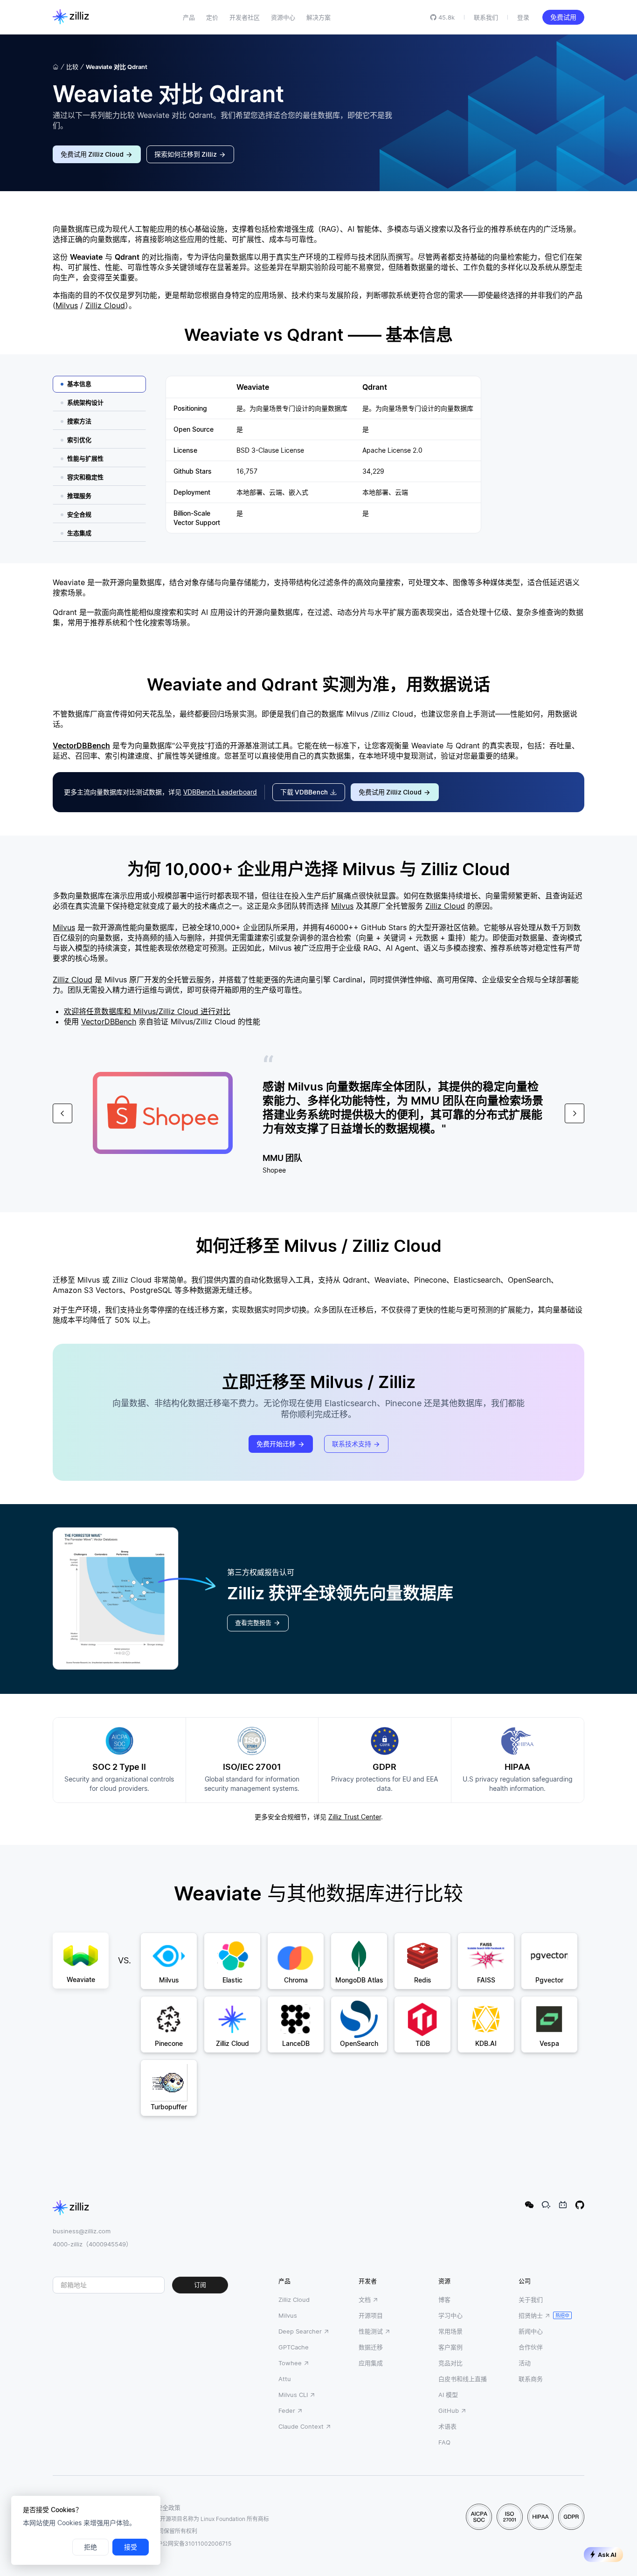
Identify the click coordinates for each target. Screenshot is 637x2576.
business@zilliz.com (82, 2231)
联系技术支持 (352, 1444)
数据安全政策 (162, 2507)
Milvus (67, 305)
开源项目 (371, 2315)
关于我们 (531, 2300)
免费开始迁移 (276, 1444)
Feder (287, 2410)
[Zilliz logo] (71, 17)
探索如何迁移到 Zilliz (186, 154)
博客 (444, 2300)
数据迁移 (371, 2347)
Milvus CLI (293, 2395)
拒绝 (90, 2547)
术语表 (447, 2426)
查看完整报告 (253, 1623)
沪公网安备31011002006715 (194, 2544)
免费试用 (563, 17)
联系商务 (531, 2379)
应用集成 (371, 2363)
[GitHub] (580, 2205)
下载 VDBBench (304, 792)
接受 (131, 2547)
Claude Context (301, 2426)
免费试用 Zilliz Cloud (92, 154)
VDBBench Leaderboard (220, 792)
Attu (285, 2379)
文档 (365, 2300)
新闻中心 (531, 2331)
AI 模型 (448, 2395)
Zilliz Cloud (105, 305)
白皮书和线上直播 (463, 2379)
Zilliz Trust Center (355, 1817)
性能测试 (371, 2331)
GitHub (449, 2410)
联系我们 (486, 17)
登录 (523, 17)
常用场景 (450, 2331)
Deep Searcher (300, 2331)
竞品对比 (450, 2363)
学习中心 (450, 2315)
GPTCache (294, 2347)
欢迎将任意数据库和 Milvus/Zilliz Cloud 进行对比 (147, 1011)
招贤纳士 (531, 2315)
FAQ (444, 2442)
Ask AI (607, 2555)
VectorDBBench (81, 746)
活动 (525, 2363)
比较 (72, 67)
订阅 (200, 2285)
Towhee (290, 2363)
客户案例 (450, 2347)
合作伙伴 (531, 2347)
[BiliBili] (563, 2205)
